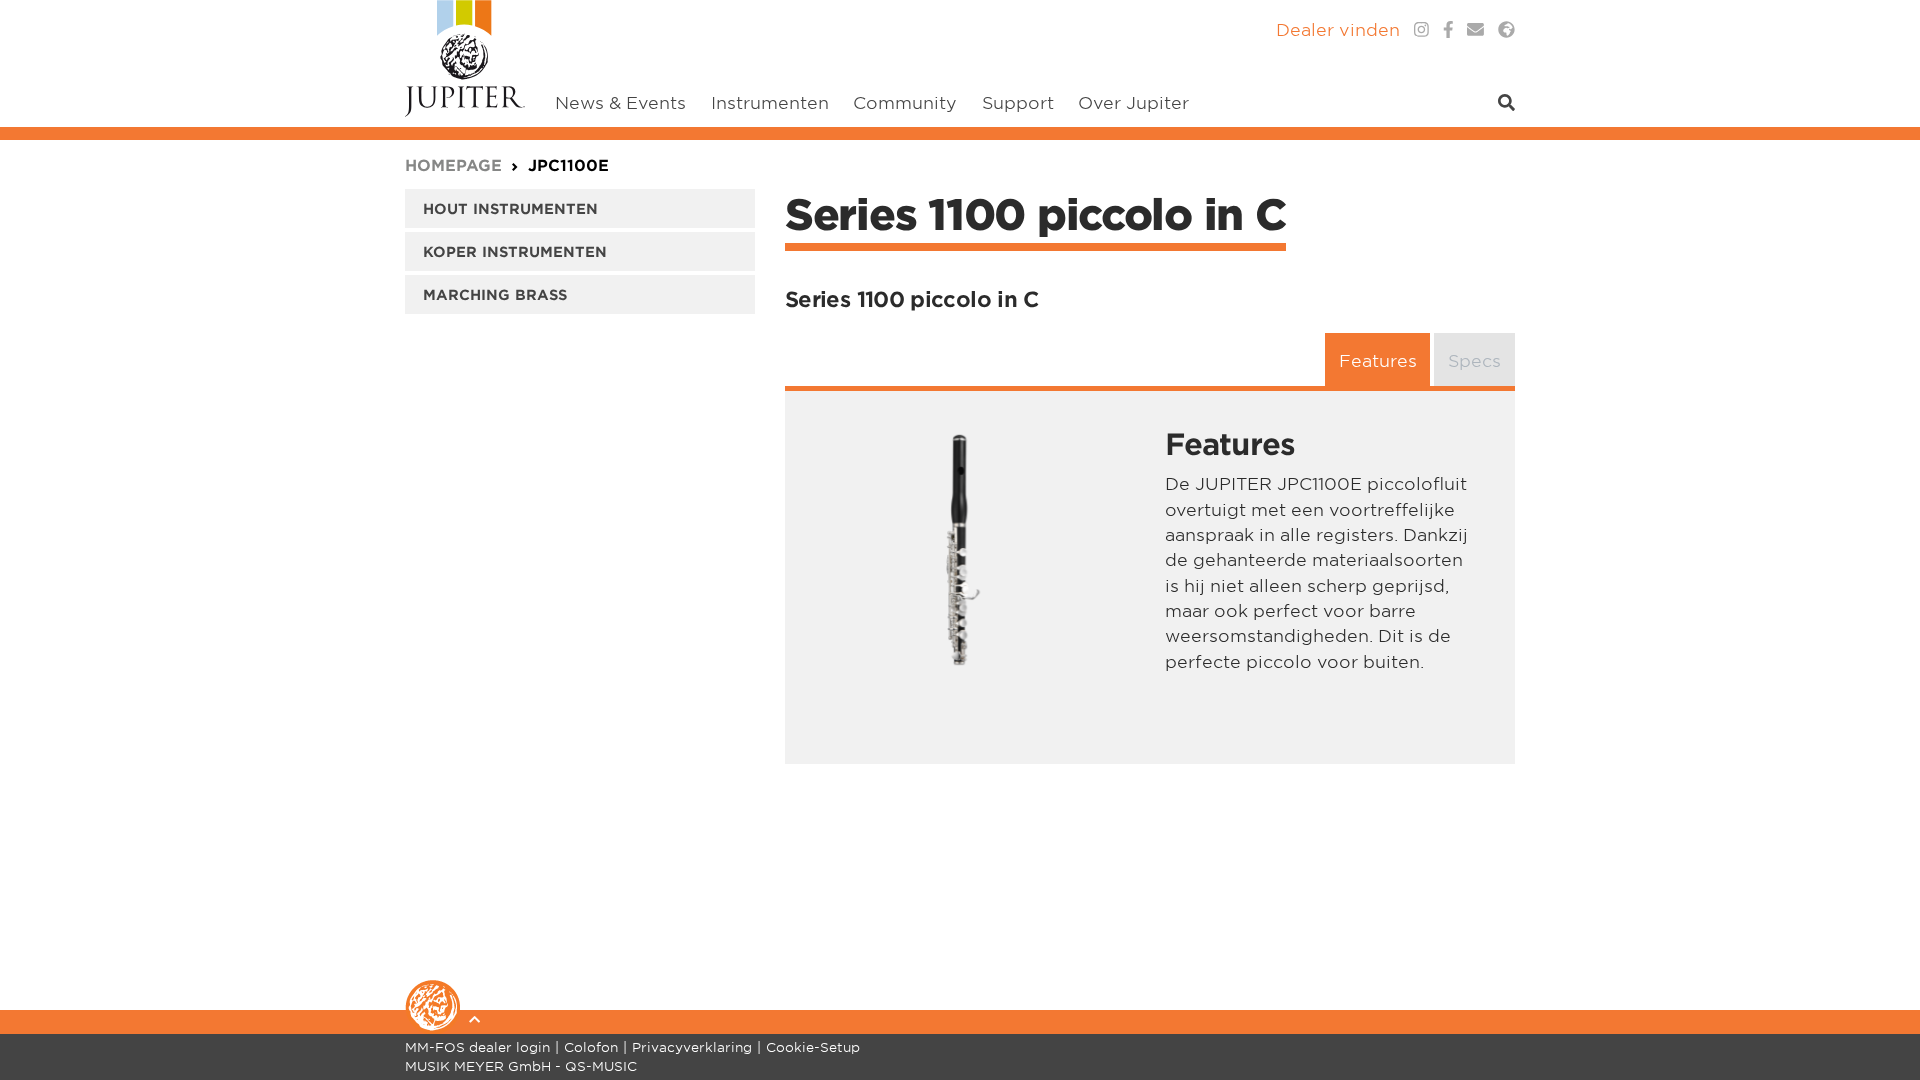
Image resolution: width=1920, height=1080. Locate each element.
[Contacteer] (1475, 29)
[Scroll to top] (1880, 985)
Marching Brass (495, 294)
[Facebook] (1448, 29)
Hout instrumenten (510, 208)
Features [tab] (1378, 359)
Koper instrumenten (515, 251)
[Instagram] (1421, 29)
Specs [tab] (1474, 359)
